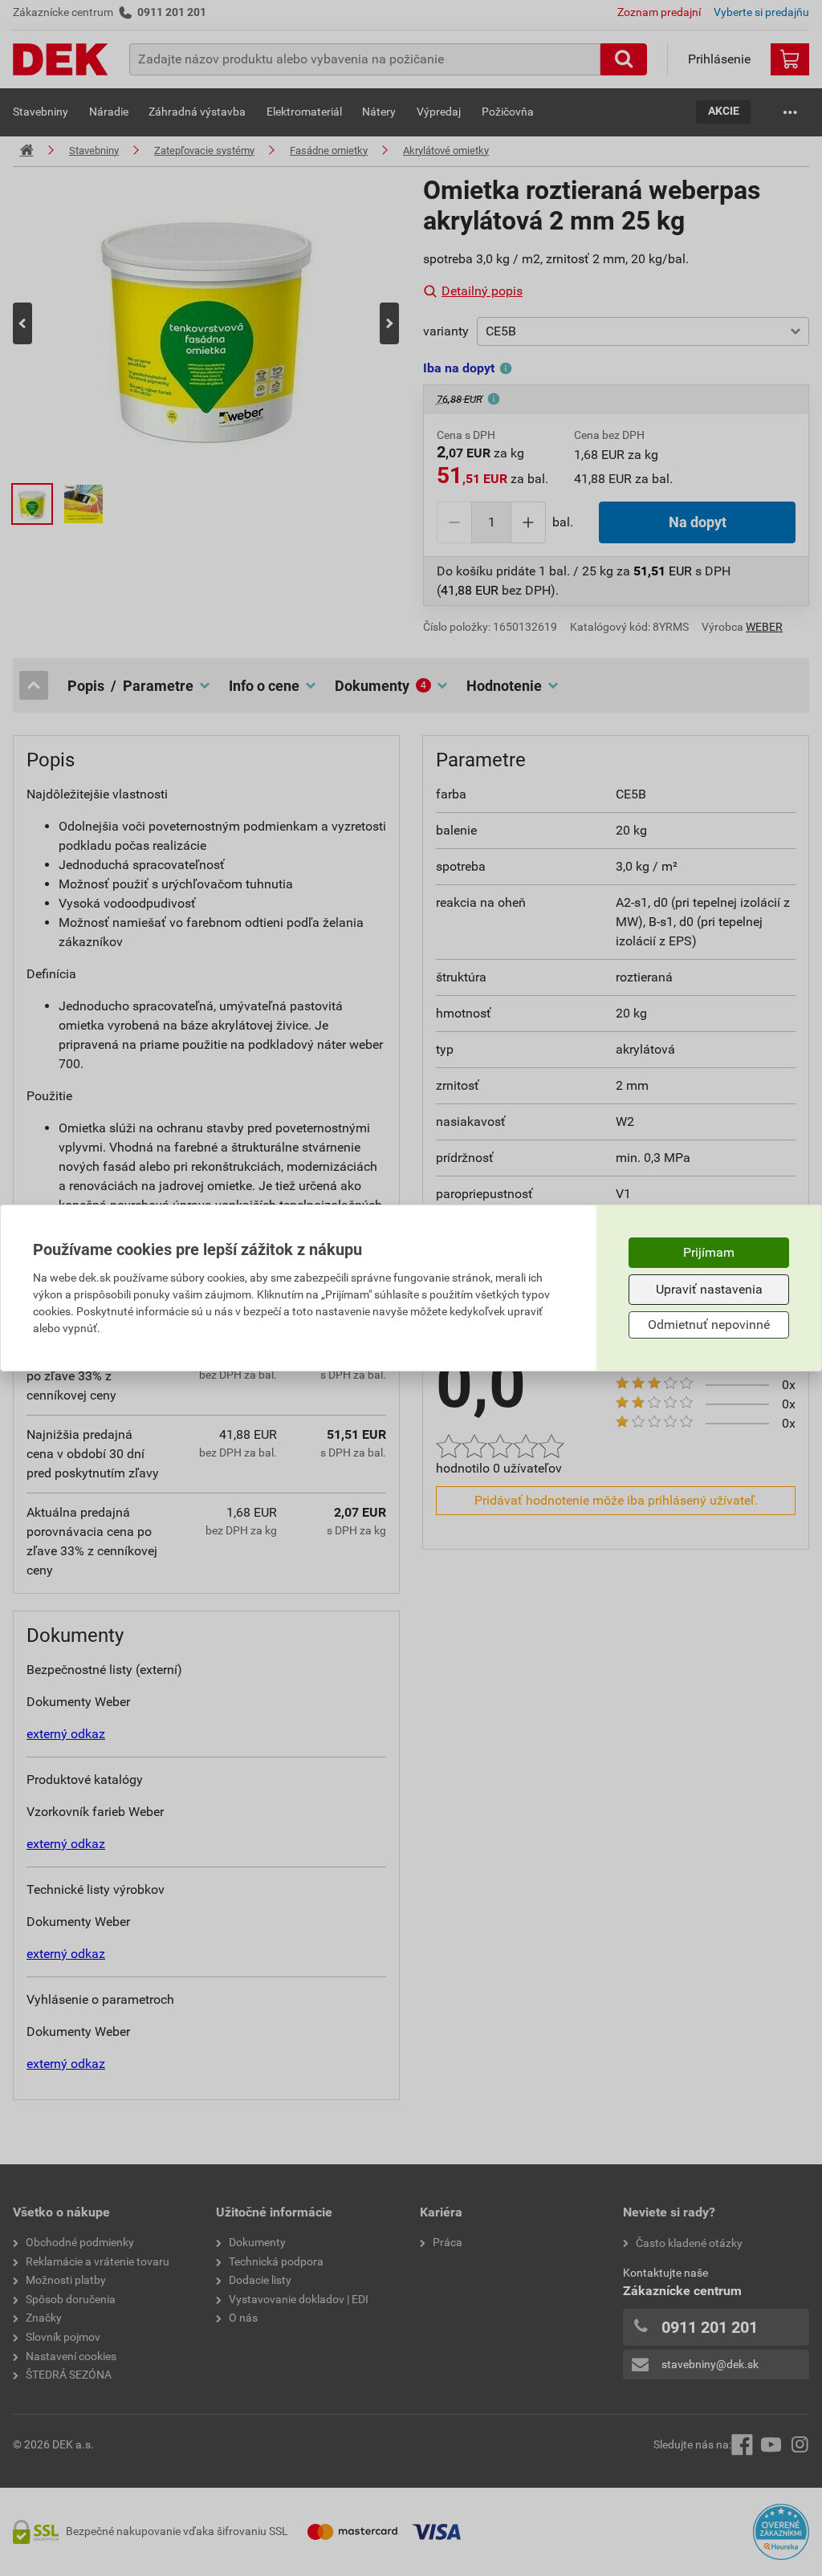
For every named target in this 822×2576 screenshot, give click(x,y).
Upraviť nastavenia (709, 1289)
